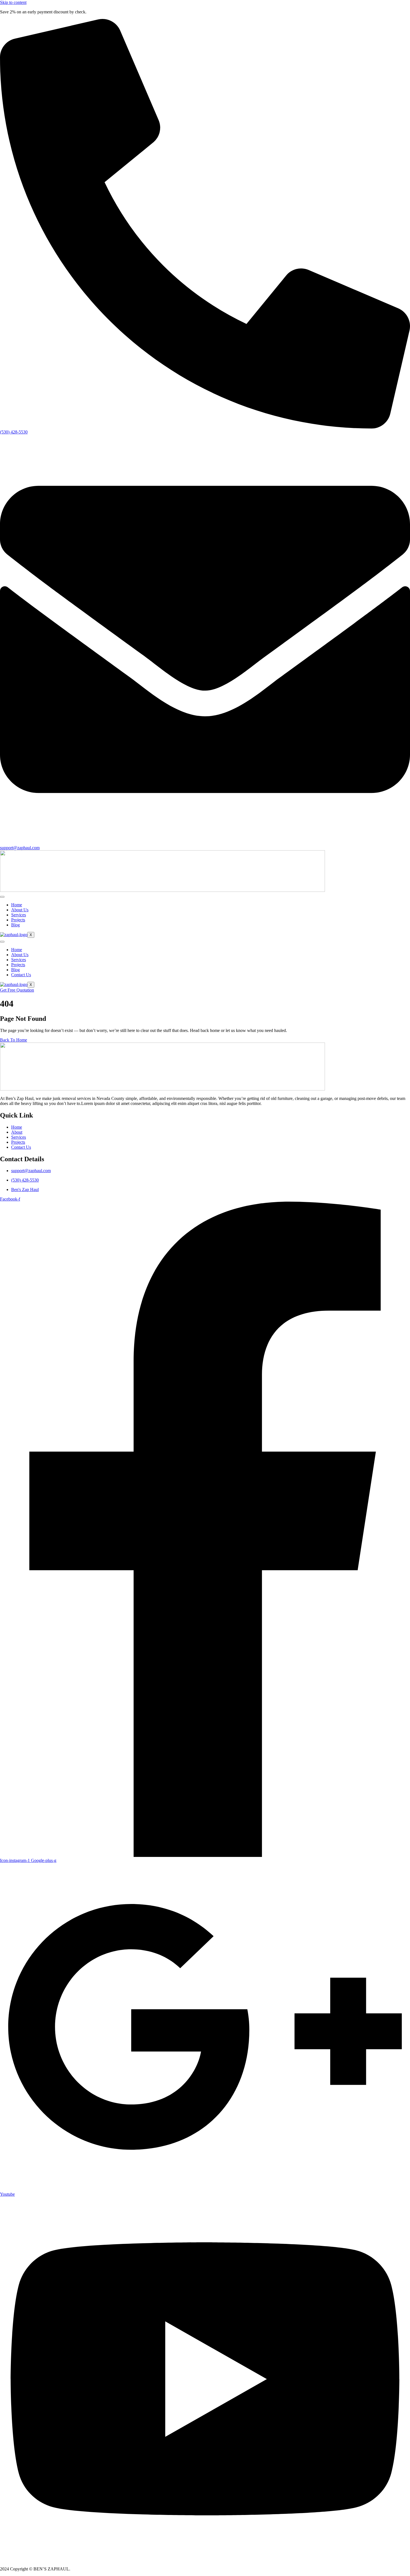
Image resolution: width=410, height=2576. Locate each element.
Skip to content (13, 2)
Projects (18, 920)
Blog (15, 925)
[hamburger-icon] (2, 897)
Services (19, 915)
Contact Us (21, 975)
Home (17, 905)
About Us (20, 910)
